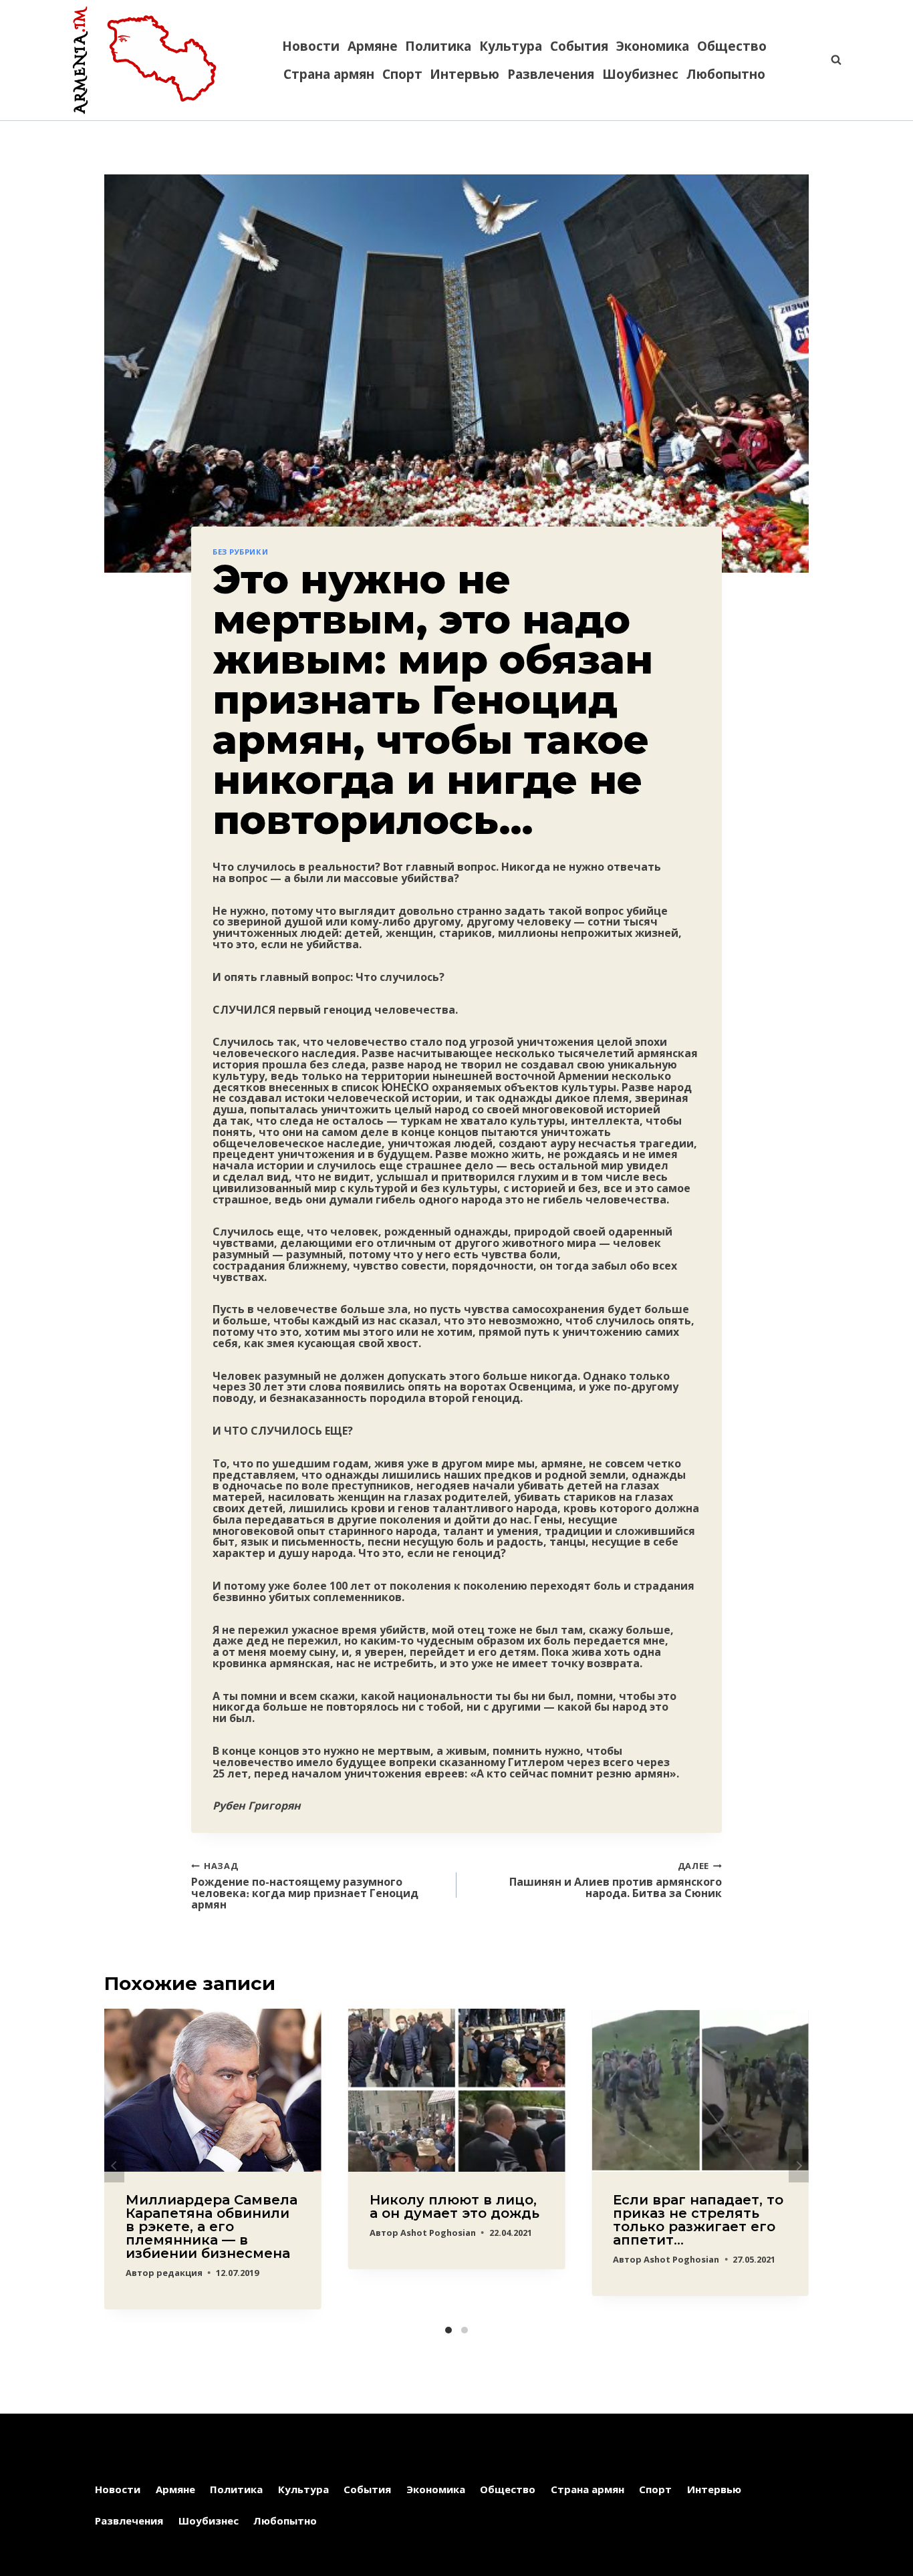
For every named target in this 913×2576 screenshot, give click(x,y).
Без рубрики (240, 552)
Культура (511, 46)
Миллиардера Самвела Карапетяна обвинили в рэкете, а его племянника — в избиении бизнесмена (212, 2227)
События (579, 46)
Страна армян (329, 74)
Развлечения (551, 74)
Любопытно (726, 74)
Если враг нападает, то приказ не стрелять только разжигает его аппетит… (698, 2220)
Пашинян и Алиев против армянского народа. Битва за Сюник (616, 1879)
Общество (732, 46)
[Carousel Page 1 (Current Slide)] (448, 2330)
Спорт (402, 74)
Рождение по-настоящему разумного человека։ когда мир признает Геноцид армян (305, 1885)
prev (114, 2166)
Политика (438, 46)
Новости (311, 46)
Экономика (653, 46)
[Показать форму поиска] (829, 60)
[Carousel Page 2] (465, 2330)
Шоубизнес (640, 74)
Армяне (373, 46)
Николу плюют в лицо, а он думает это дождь (454, 2206)
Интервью (465, 74)
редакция (179, 2273)
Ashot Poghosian (438, 2233)
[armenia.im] (144, 60)
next (799, 2166)
